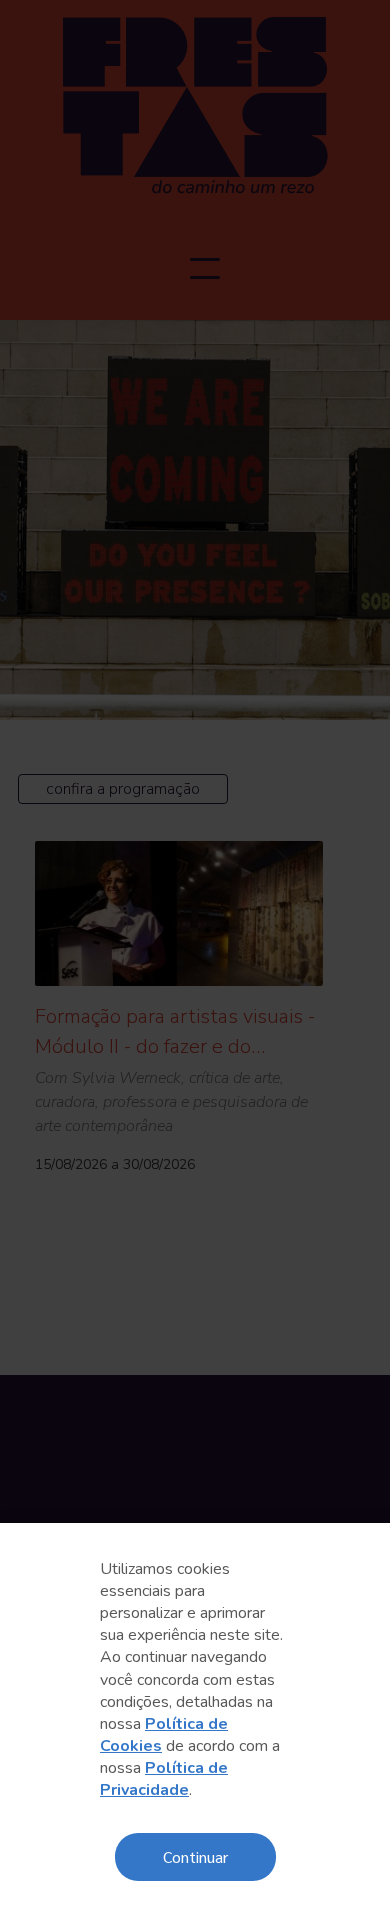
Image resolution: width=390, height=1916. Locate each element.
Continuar (195, 1856)
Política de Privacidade (164, 1779)
